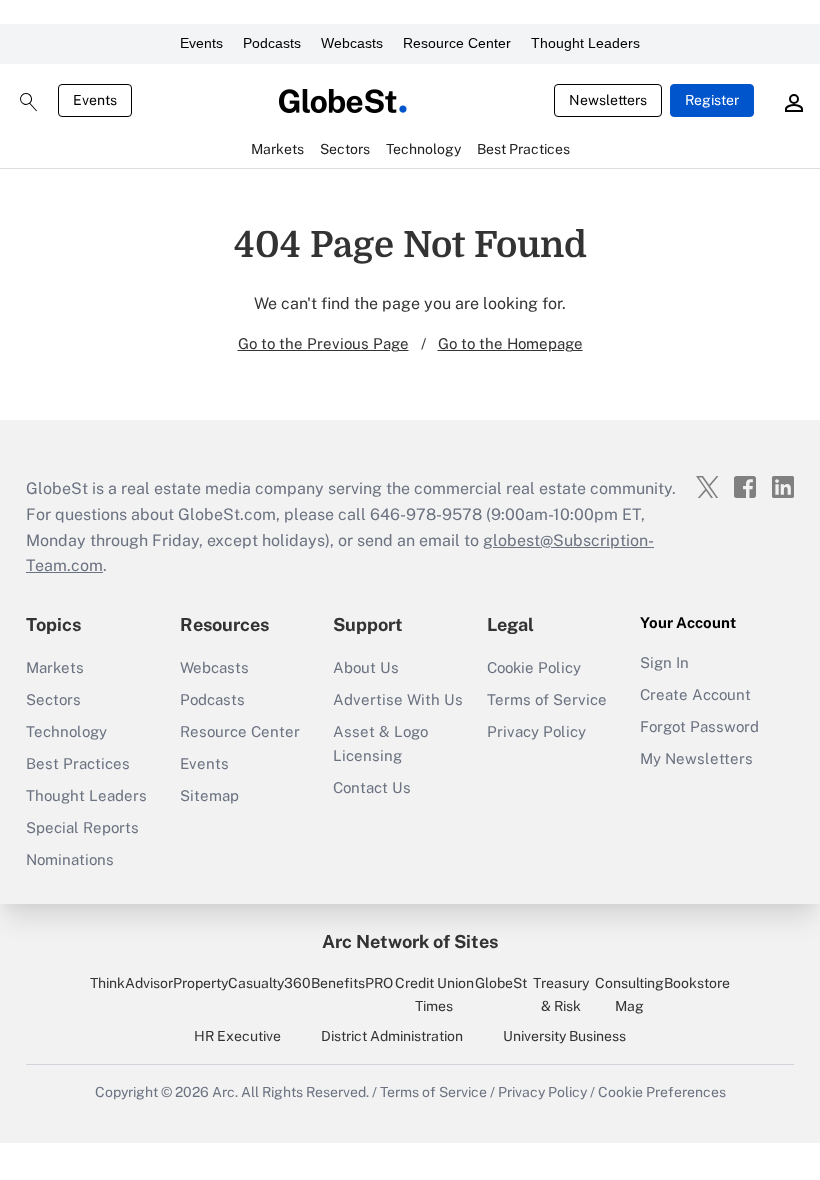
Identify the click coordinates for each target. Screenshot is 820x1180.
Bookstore (697, 983)
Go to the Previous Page (323, 343)
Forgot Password (699, 726)
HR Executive (237, 1036)
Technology (66, 731)
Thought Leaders (585, 43)
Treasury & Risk (561, 994)
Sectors (53, 699)
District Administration (392, 1036)
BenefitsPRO (352, 983)
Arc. (225, 1092)
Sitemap (209, 795)
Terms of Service (547, 699)
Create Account (695, 694)
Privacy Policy (536, 731)
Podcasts (272, 43)
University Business (564, 1036)
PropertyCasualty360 (242, 983)
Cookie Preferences (662, 1092)
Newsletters (608, 100)
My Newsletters (696, 758)
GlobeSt (501, 983)
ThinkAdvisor (131, 983)
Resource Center (457, 43)
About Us (366, 667)
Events (201, 43)
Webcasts (352, 43)
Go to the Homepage (510, 343)
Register (712, 100)
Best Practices (78, 763)
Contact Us (372, 787)
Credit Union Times (434, 994)
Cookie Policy (534, 667)
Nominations (70, 859)
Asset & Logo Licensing (380, 743)
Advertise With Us (398, 699)
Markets (55, 667)
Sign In (664, 662)
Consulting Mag (629, 994)
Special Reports (82, 827)
